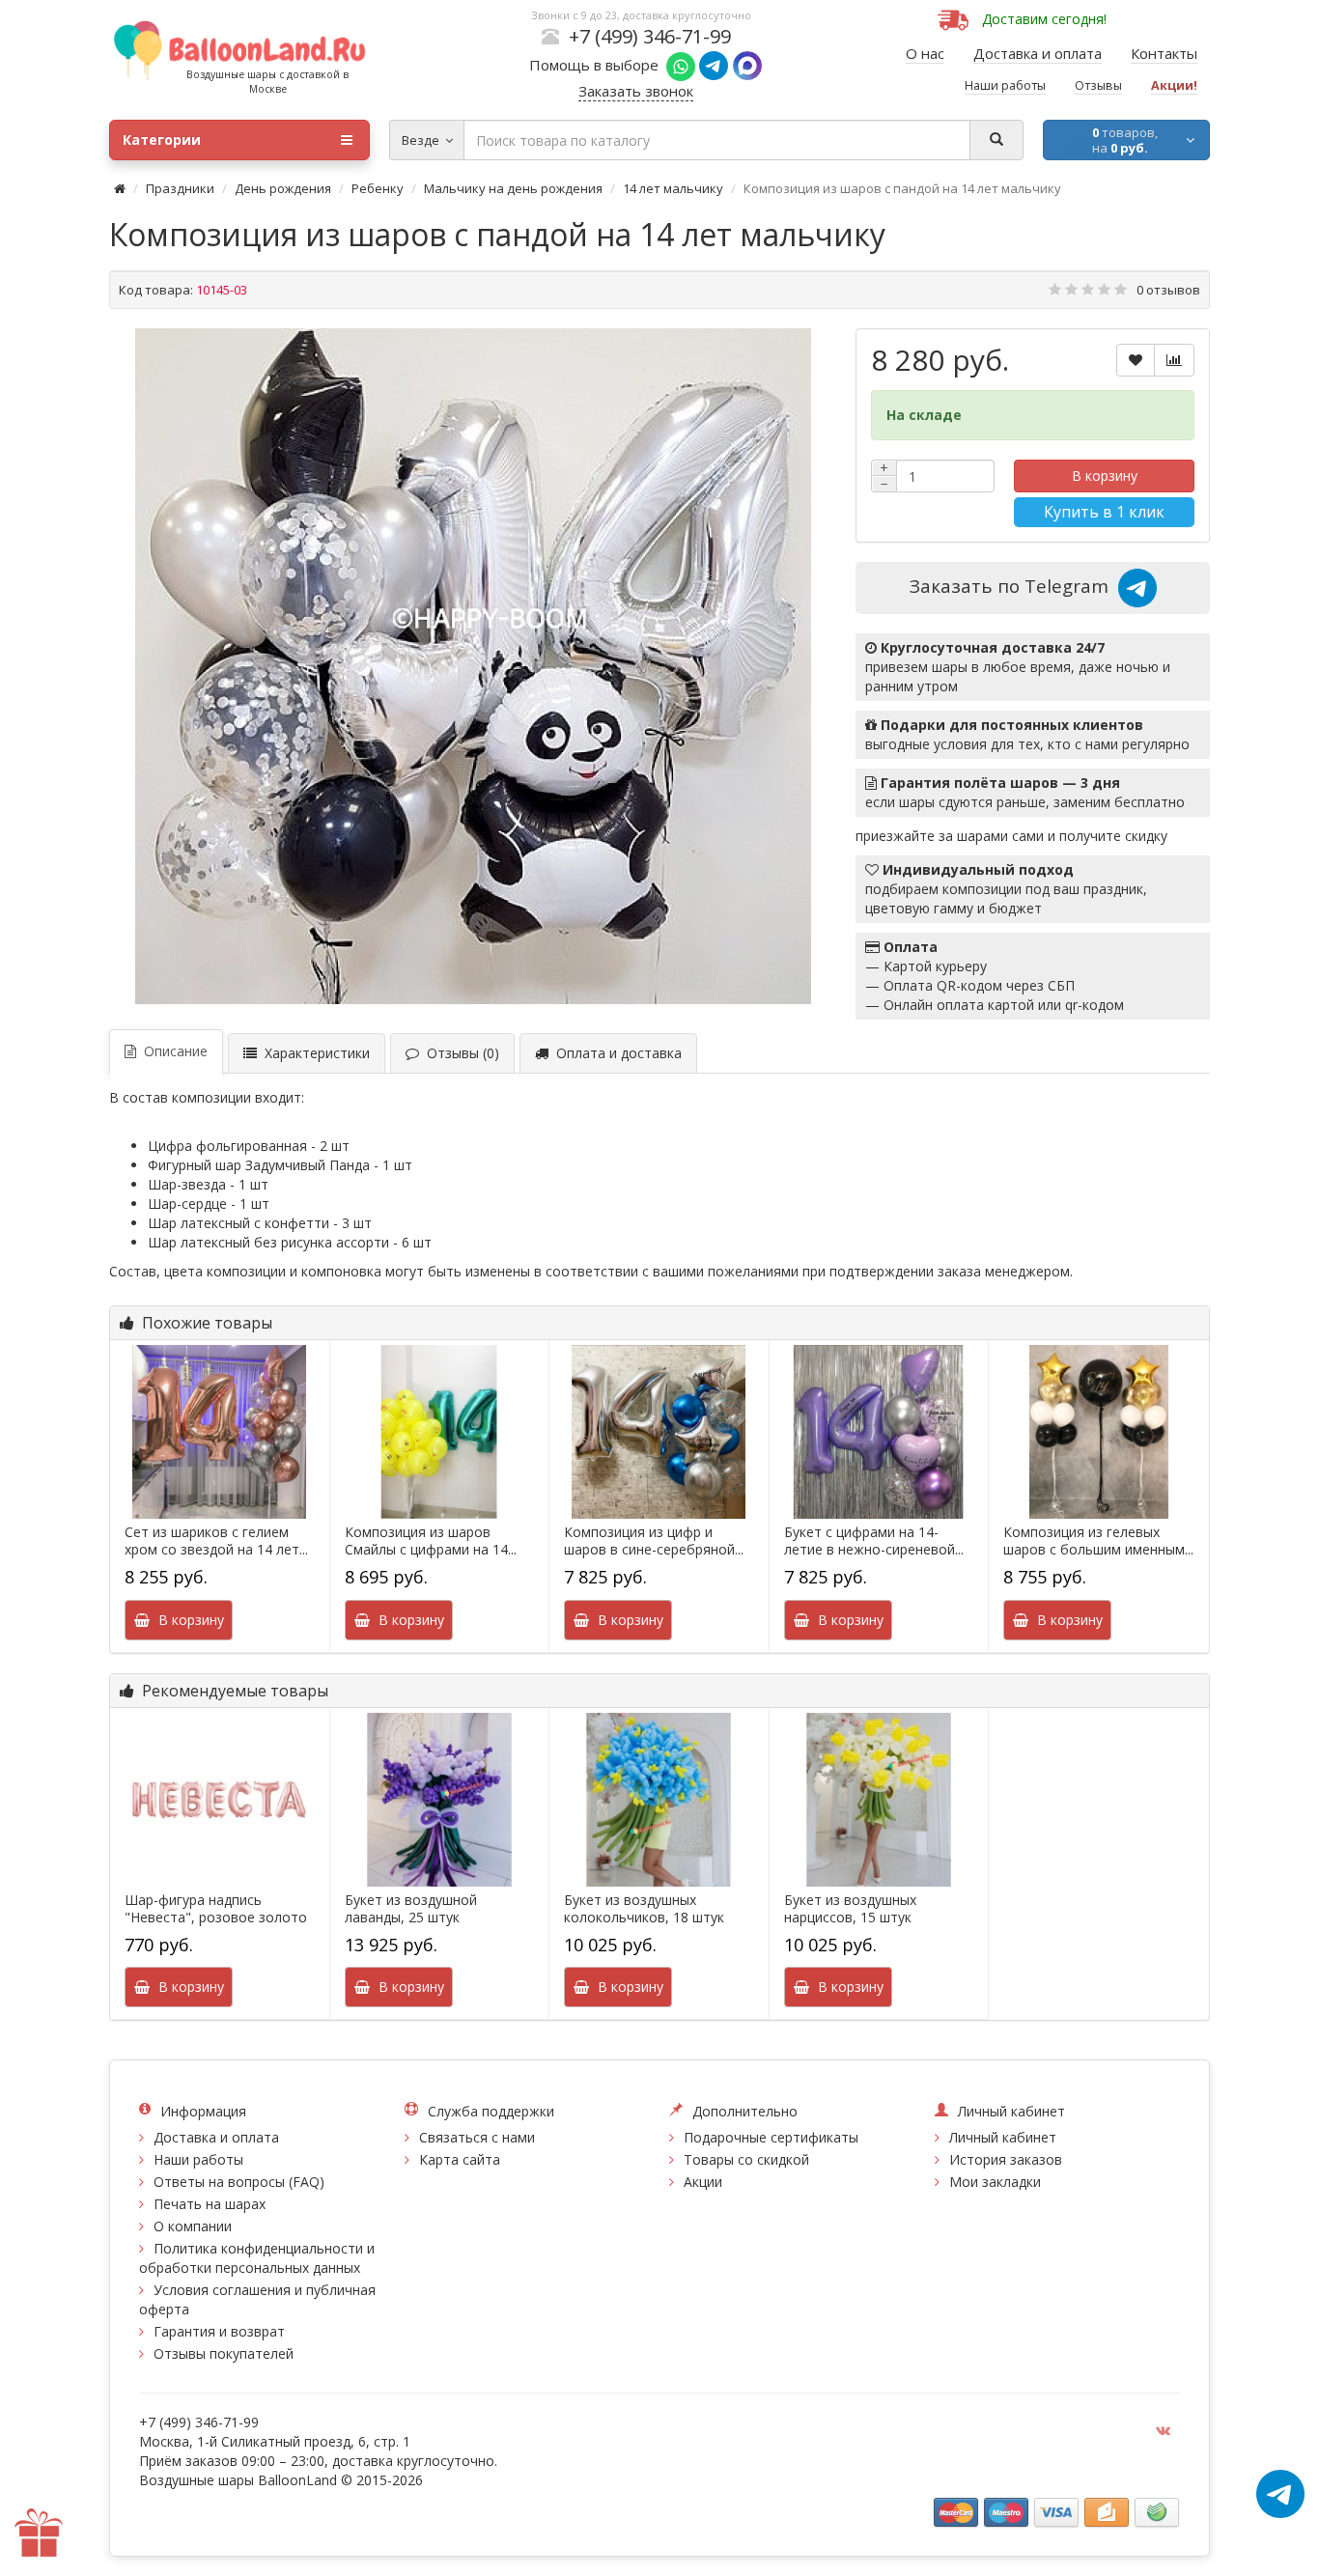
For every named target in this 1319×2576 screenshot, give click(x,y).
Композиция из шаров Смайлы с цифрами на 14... (431, 1541)
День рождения (283, 188)
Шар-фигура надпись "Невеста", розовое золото (216, 1909)
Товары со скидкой (746, 2159)
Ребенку (378, 188)
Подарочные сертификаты (771, 2137)
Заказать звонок (636, 91)
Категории (162, 140)
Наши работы (198, 2159)
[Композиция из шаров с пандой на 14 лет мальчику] (473, 666)
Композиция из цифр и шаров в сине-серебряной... (654, 1541)
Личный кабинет (1003, 2137)
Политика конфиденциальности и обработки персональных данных (257, 2258)
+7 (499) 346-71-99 (650, 36)
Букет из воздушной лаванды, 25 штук (411, 1909)
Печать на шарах (210, 2204)
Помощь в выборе (598, 65)
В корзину (1105, 476)
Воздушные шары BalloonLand (238, 2480)
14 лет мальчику (673, 188)
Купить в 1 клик (1104, 512)
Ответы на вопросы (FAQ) (239, 2182)
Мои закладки (995, 2182)
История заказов (1006, 2159)
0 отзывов (1168, 290)
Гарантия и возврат (219, 2331)
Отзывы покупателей (224, 2353)
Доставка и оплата (216, 2137)
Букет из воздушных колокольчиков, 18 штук (644, 1909)
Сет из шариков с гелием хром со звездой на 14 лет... (216, 1541)
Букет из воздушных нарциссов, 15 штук (850, 1909)
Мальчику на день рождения (513, 188)
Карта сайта (460, 2159)
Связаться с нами (477, 2137)
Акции (703, 2182)
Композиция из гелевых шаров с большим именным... (1098, 1541)
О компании (193, 2226)
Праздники (180, 188)
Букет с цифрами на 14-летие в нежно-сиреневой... (874, 1541)
